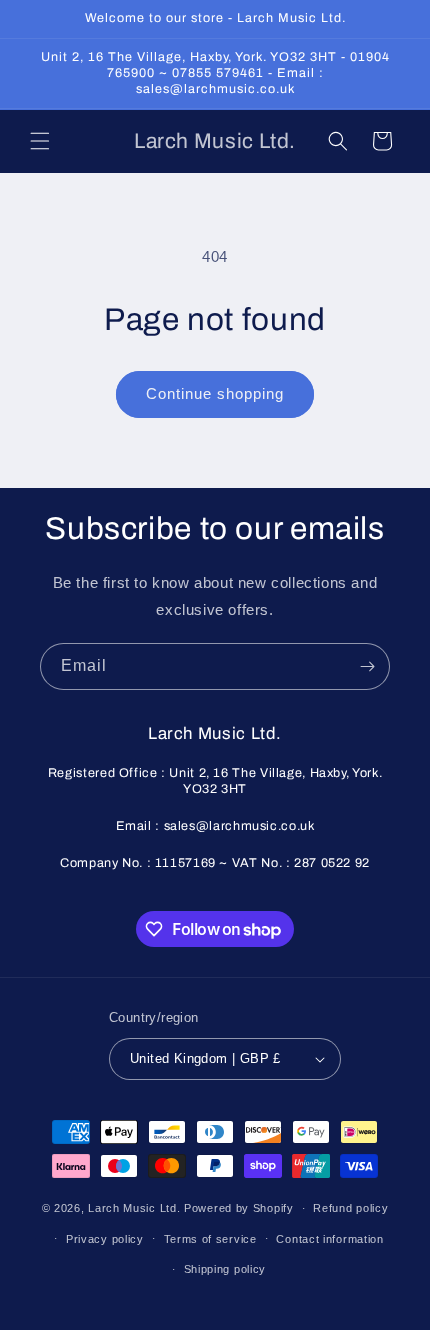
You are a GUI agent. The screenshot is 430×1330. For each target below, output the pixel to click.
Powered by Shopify (239, 1208)
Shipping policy (225, 1269)
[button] (40, 141)
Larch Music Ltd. (134, 1208)
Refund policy (350, 1208)
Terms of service (210, 1239)
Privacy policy (105, 1239)
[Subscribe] (367, 666)
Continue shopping (215, 393)
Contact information (329, 1239)
